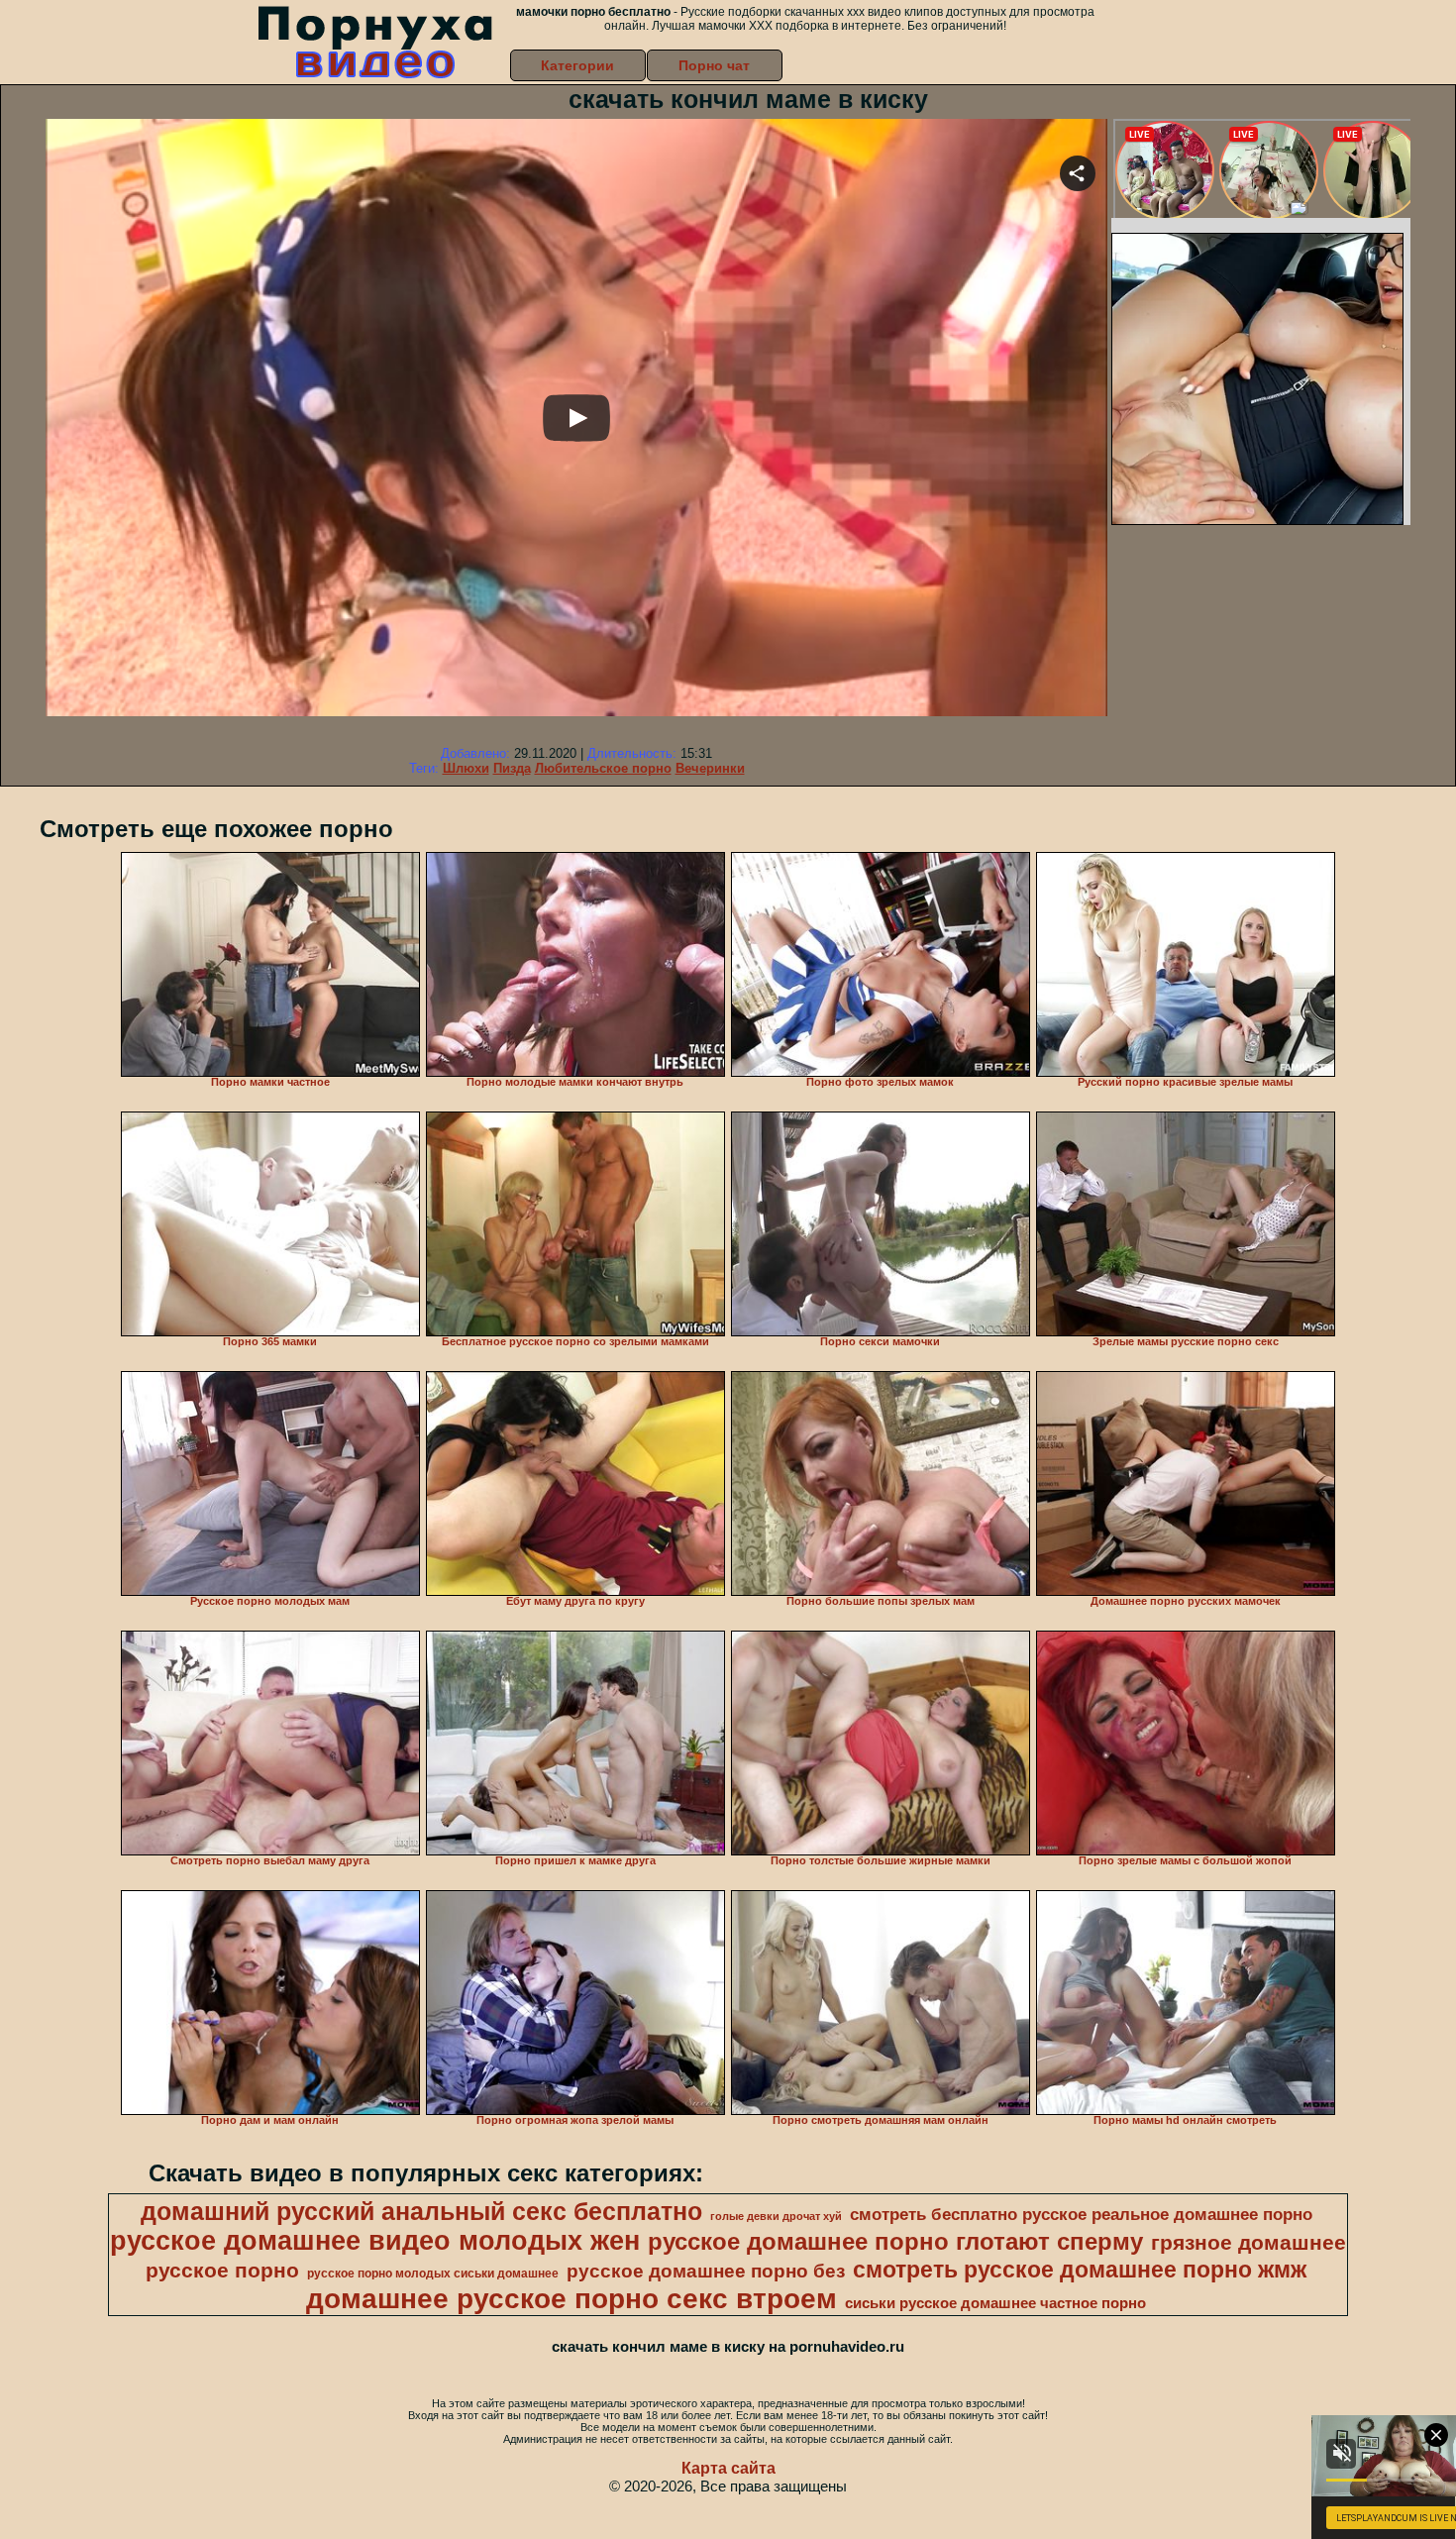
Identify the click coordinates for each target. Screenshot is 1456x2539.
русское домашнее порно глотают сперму (895, 2241)
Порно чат (714, 65)
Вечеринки (710, 768)
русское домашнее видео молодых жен (375, 2241)
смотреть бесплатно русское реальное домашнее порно (1081, 2214)
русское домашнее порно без (706, 2271)
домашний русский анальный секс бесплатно (421, 2211)
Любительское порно (603, 768)
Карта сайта (728, 2468)
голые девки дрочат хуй (776, 2216)
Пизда (512, 768)
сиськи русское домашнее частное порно (995, 2303)
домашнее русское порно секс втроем (572, 2299)
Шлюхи (466, 768)
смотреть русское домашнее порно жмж (1080, 2270)
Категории (577, 65)
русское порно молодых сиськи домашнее (433, 2274)
